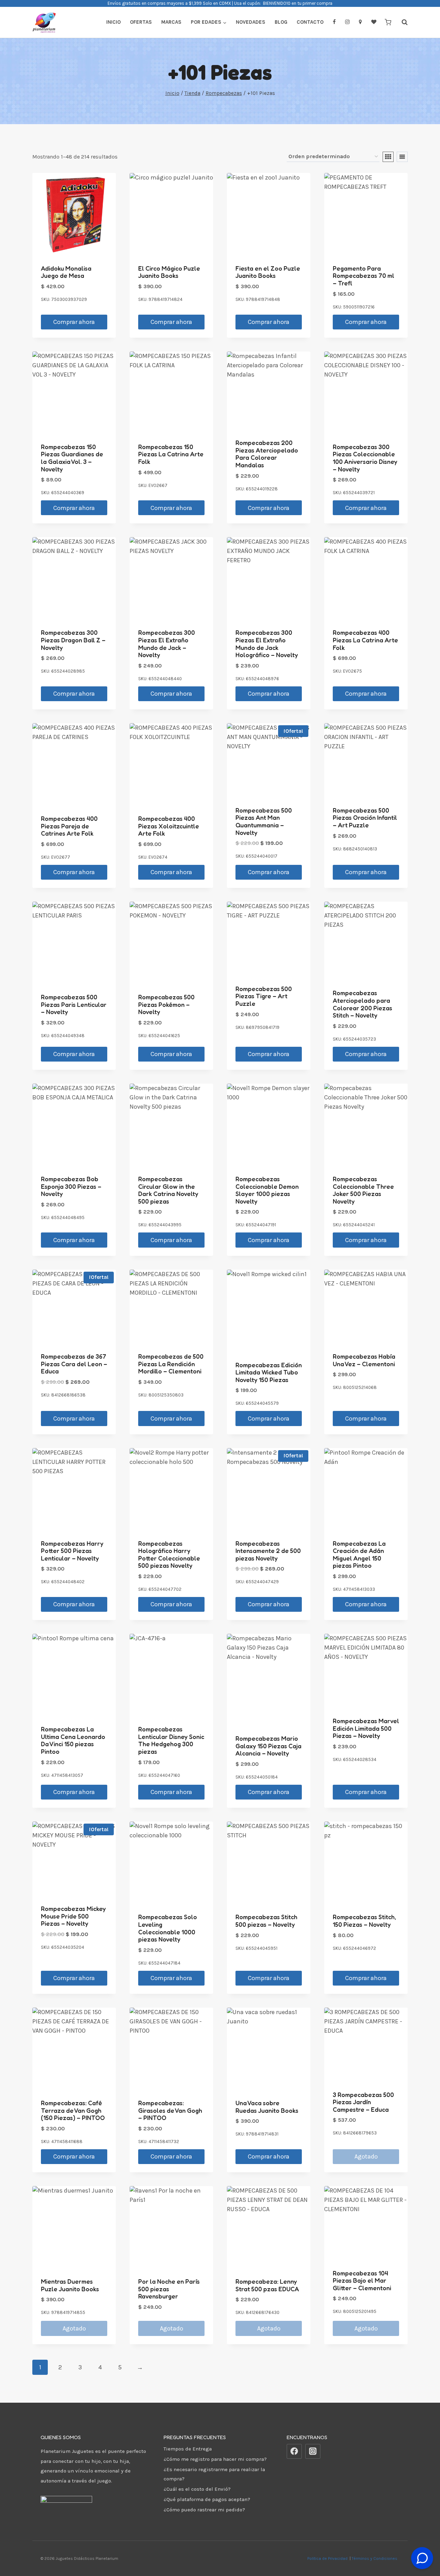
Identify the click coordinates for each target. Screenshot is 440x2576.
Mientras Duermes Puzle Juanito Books (70, 2285)
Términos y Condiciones (376, 2558)
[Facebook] (294, 2452)
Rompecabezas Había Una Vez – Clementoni (364, 1360)
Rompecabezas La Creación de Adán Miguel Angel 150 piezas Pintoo (359, 1555)
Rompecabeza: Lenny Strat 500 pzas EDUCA (267, 2285)
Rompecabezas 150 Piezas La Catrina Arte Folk (171, 454)
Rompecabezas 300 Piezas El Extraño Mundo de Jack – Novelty (167, 644)
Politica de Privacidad (328, 2558)
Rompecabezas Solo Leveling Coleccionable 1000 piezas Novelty (168, 1928)
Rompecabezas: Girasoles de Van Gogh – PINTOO (170, 2110)
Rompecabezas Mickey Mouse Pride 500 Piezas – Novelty (73, 1916)
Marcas (171, 22)
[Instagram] (313, 2452)
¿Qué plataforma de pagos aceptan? (207, 2499)
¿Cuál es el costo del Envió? (197, 2489)
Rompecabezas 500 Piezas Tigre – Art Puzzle (264, 996)
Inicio (113, 22)
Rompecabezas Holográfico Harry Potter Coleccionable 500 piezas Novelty (169, 1555)
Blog (281, 22)
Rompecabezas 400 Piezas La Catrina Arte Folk (365, 640)
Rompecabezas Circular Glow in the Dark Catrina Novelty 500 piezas (168, 1190)
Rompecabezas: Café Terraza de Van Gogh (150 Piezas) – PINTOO (73, 2110)
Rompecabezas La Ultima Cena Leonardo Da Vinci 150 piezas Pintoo (73, 1740)
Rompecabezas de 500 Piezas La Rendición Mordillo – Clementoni (171, 1364)
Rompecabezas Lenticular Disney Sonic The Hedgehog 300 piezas (171, 1740)
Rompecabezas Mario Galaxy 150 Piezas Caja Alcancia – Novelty (268, 1746)
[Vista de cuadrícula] (388, 157)
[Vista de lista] (402, 157)
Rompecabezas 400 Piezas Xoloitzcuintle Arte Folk (169, 826)
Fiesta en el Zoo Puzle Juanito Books (268, 272)
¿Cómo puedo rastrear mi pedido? (204, 2510)
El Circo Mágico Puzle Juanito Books (169, 272)
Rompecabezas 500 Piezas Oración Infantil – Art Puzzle (365, 818)
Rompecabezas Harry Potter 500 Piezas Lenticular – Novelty (72, 1551)
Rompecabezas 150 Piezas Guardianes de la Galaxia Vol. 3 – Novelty (72, 458)
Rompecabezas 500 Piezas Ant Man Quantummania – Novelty (264, 821)
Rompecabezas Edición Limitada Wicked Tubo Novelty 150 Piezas (269, 1372)
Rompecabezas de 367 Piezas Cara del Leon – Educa (74, 1364)
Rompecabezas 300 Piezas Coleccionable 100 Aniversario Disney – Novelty (365, 458)
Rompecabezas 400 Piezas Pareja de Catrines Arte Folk (69, 826)
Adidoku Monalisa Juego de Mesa (66, 272)
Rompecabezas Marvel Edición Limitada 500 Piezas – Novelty (366, 1728)
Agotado (366, 2156)
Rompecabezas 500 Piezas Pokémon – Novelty (166, 1004)
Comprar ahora (74, 322)
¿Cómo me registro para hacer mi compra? (215, 2459)
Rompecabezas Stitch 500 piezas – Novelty (266, 1921)
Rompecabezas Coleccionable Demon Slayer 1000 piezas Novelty (267, 1190)
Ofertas (141, 22)
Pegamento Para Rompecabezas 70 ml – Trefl (364, 276)
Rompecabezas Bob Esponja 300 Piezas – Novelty (71, 1186)
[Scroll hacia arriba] (422, 2541)
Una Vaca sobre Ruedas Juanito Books (267, 2107)
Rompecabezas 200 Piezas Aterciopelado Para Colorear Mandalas (267, 454)
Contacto (310, 22)
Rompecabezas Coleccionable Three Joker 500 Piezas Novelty (363, 1190)
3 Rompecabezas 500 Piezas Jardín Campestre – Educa (363, 2102)
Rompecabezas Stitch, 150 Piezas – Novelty (364, 1921)
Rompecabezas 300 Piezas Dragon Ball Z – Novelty (73, 640)
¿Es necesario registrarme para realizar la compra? (214, 2474)
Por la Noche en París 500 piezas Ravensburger (169, 2289)
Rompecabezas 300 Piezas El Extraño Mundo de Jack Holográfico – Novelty (267, 644)
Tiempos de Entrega (188, 2449)
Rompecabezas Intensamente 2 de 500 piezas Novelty (268, 1551)
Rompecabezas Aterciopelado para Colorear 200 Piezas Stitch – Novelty (362, 1004)
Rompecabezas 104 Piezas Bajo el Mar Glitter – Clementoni (362, 2280)
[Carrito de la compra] (388, 22)
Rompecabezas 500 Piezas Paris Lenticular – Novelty (74, 1004)
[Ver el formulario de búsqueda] (401, 22)
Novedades (251, 22)
